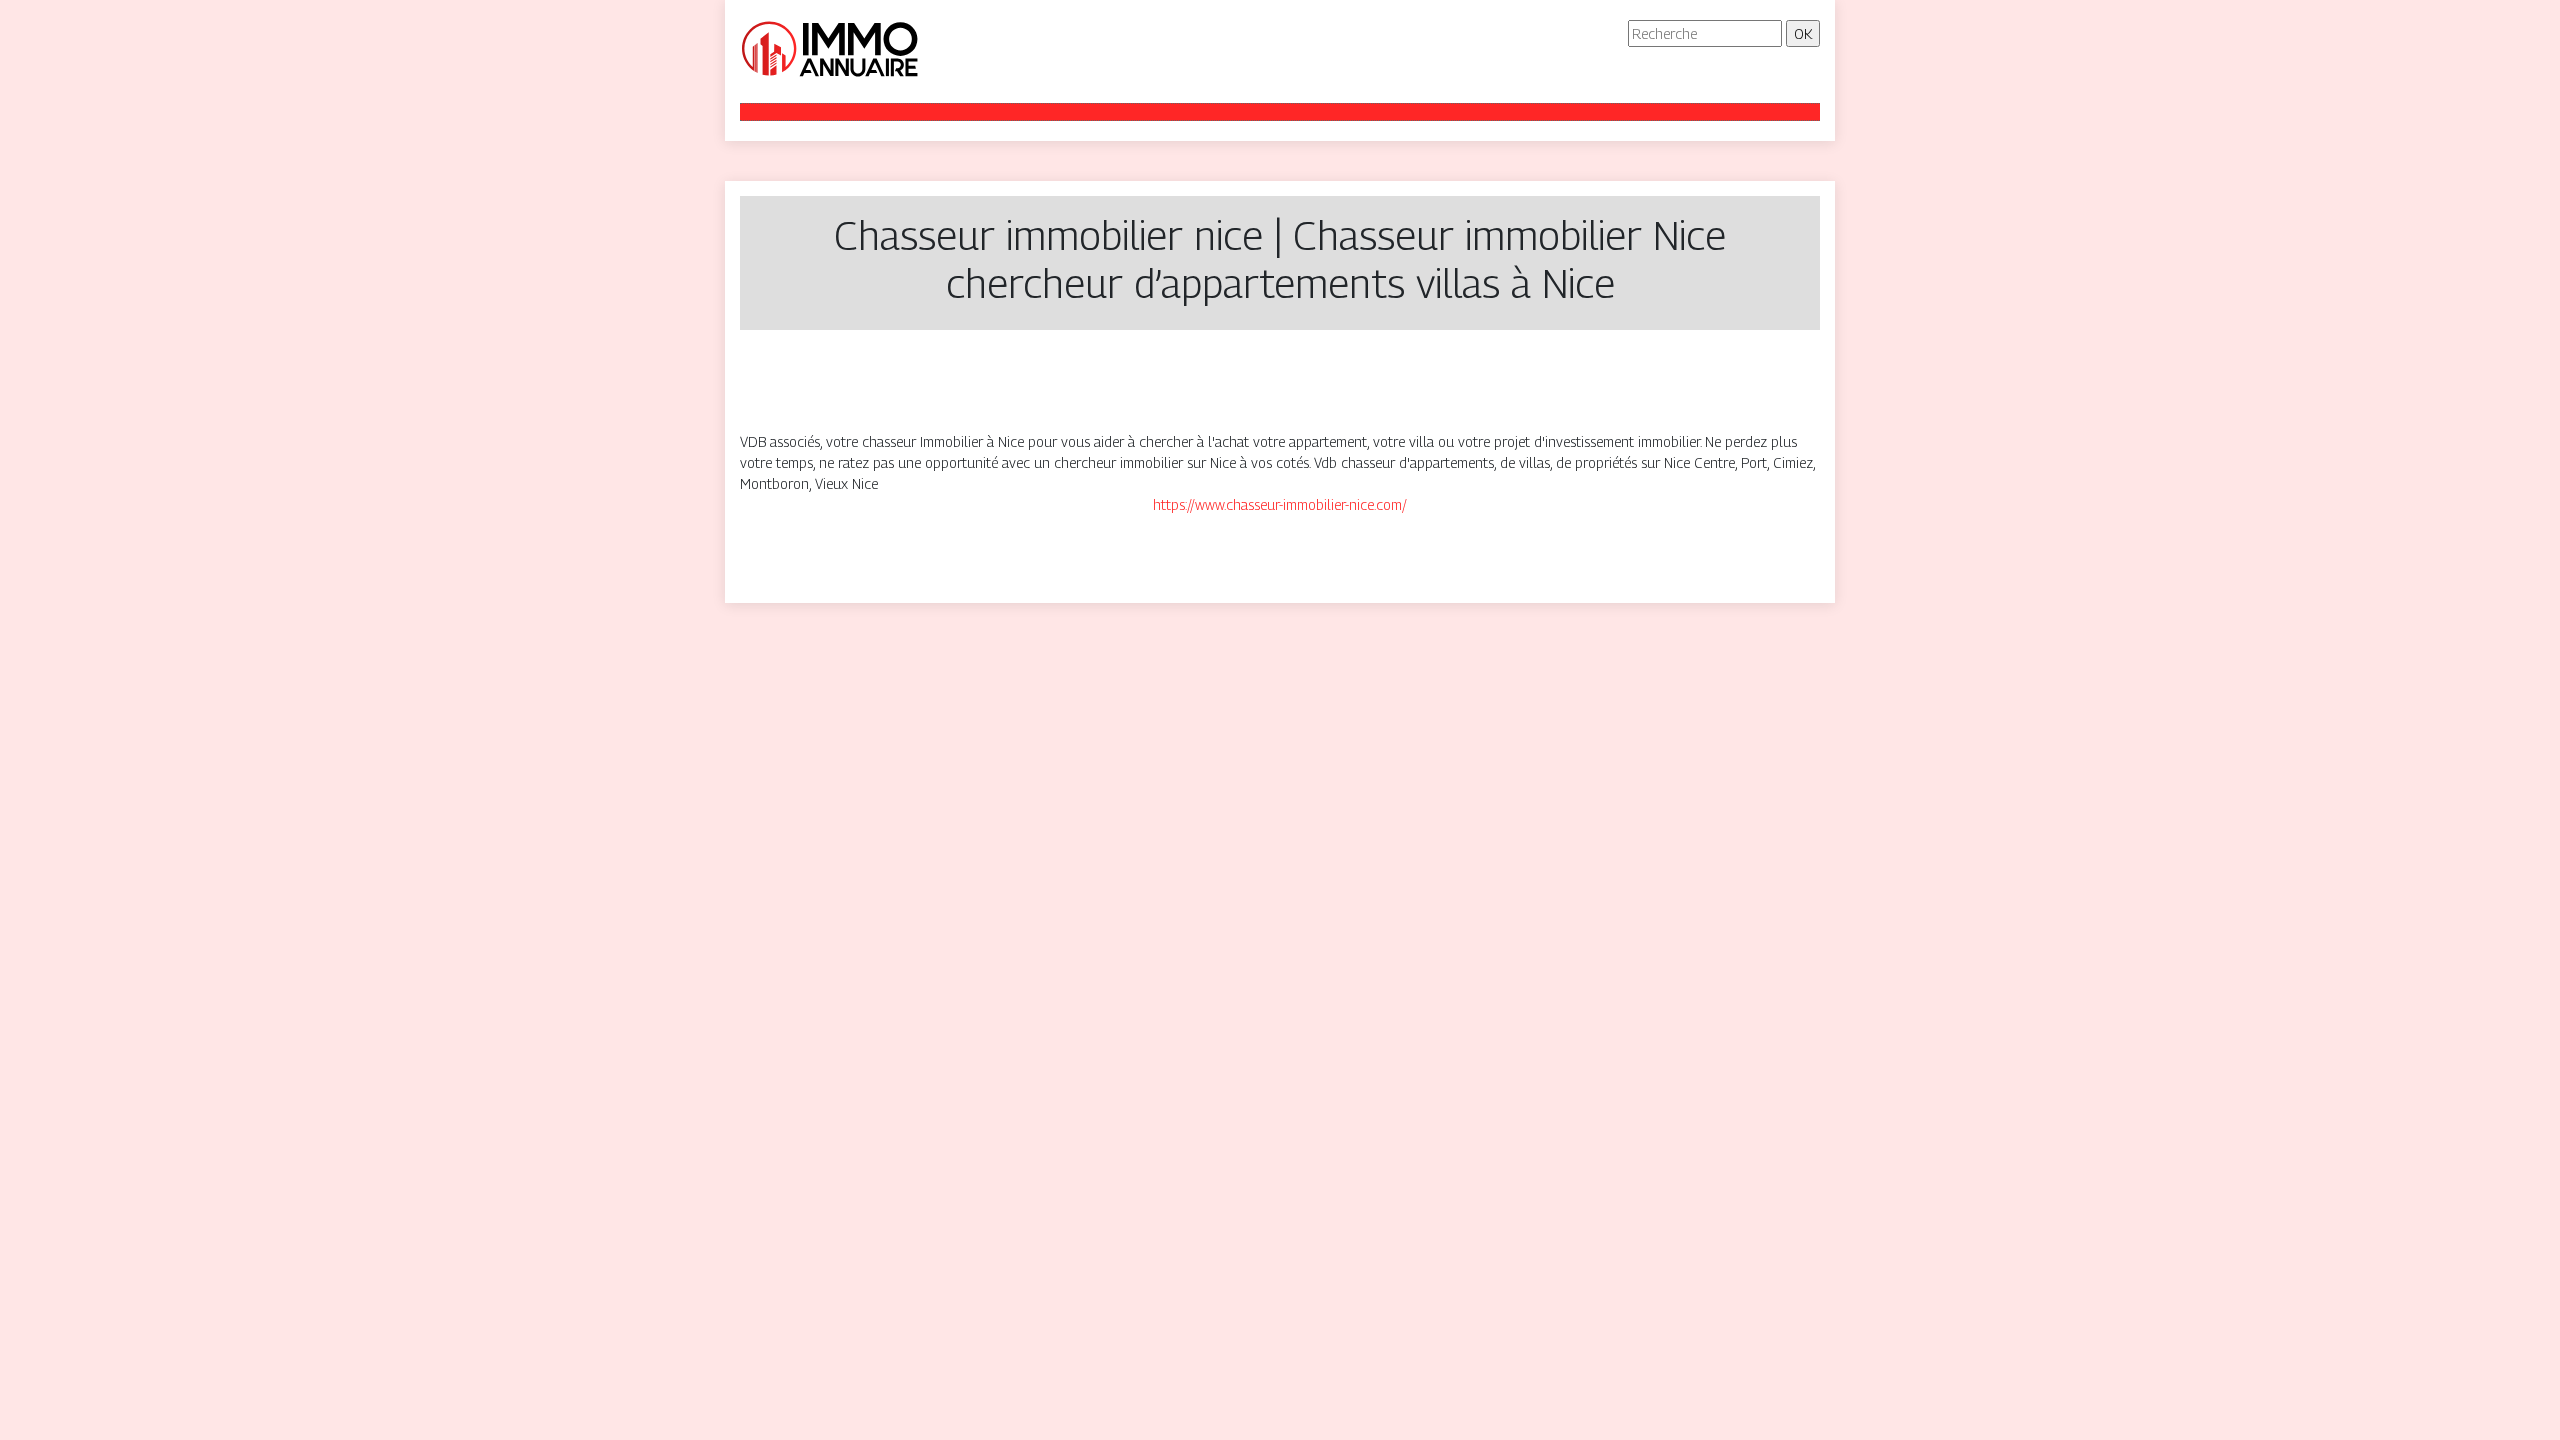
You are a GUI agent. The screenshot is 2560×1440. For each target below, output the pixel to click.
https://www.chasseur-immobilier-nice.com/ (1280, 504)
